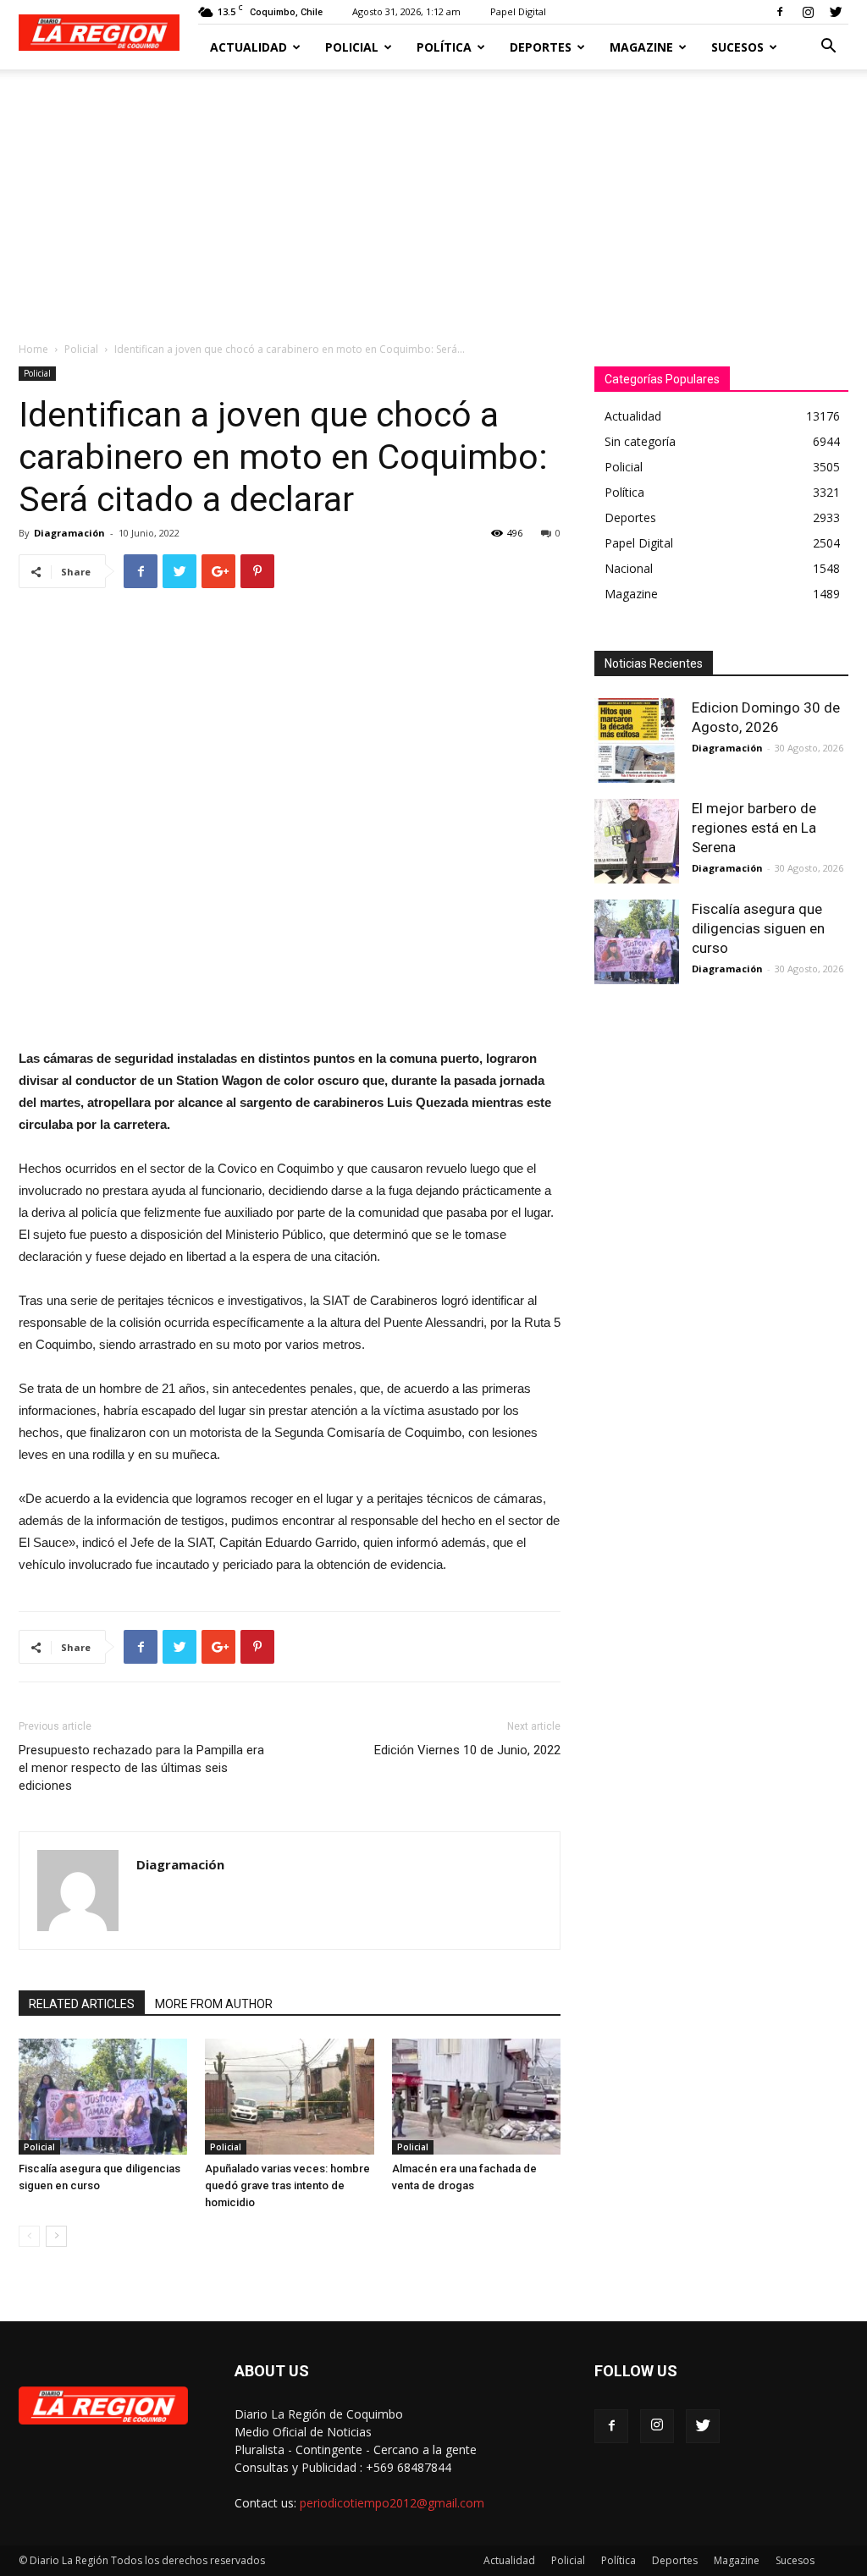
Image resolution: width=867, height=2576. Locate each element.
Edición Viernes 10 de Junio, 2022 (467, 1750)
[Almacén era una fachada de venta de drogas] (476, 2097)
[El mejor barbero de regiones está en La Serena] (637, 841)
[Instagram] (808, 12)
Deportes (541, 47)
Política (444, 47)
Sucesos (737, 47)
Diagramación (69, 533)
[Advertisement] (433, 196)
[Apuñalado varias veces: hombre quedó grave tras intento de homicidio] (289, 2097)
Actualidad (249, 47)
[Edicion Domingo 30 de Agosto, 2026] (637, 740)
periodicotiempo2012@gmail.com (392, 2503)
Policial (352, 47)
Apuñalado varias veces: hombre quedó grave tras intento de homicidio (287, 2185)
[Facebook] (780, 12)
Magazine (641, 47)
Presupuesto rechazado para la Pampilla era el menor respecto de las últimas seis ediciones (141, 1768)
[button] (828, 48)
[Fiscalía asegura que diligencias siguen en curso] (103, 2097)
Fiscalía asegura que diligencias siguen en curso (758, 928)
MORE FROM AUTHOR (214, 2004)
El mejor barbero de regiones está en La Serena (754, 828)
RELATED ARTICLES (82, 2004)
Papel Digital (518, 11)
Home (33, 349)
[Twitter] (836, 12)
